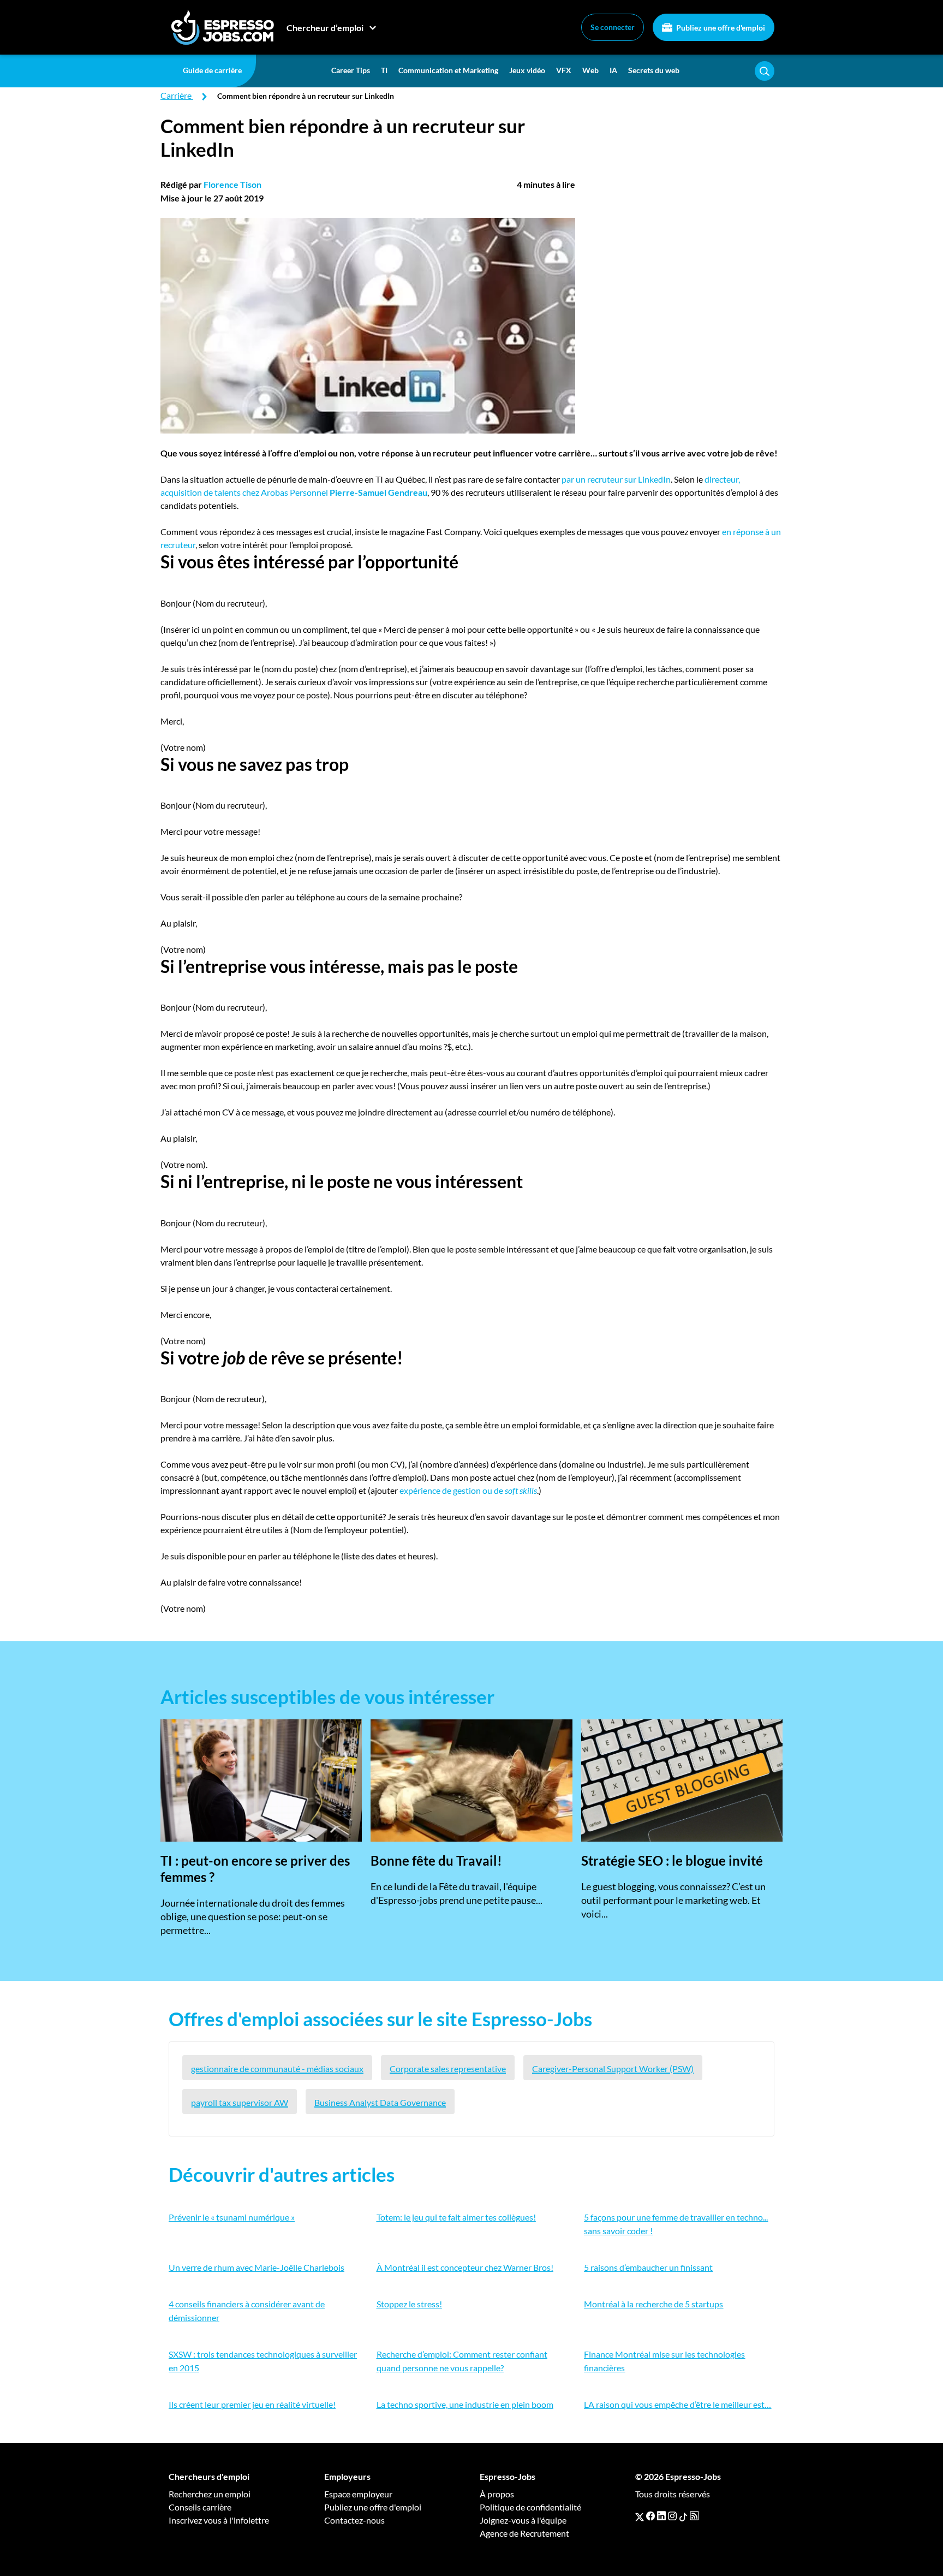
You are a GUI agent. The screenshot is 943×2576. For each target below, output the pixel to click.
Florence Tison (232, 184)
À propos (497, 2494)
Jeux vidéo (527, 70)
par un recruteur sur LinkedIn (616, 479)
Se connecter (613, 27)
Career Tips (351, 70)
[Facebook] (650, 2516)
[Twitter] (640, 2516)
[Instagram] (672, 2516)
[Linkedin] (661, 2516)
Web (590, 70)
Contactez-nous (354, 2520)
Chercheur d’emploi (325, 28)
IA (613, 70)
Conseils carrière (200, 2507)
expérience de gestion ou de (468, 1490)
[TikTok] (683, 2516)
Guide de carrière (212, 70)
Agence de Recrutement (524, 2533)
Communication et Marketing (448, 70)
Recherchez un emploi (210, 2494)
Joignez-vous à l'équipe (523, 2520)
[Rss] (694, 2516)
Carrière (176, 95)
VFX (564, 70)
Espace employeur (358, 2494)
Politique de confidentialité (530, 2507)
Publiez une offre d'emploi (720, 28)
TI (384, 70)
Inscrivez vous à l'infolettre (219, 2520)
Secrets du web (654, 70)
